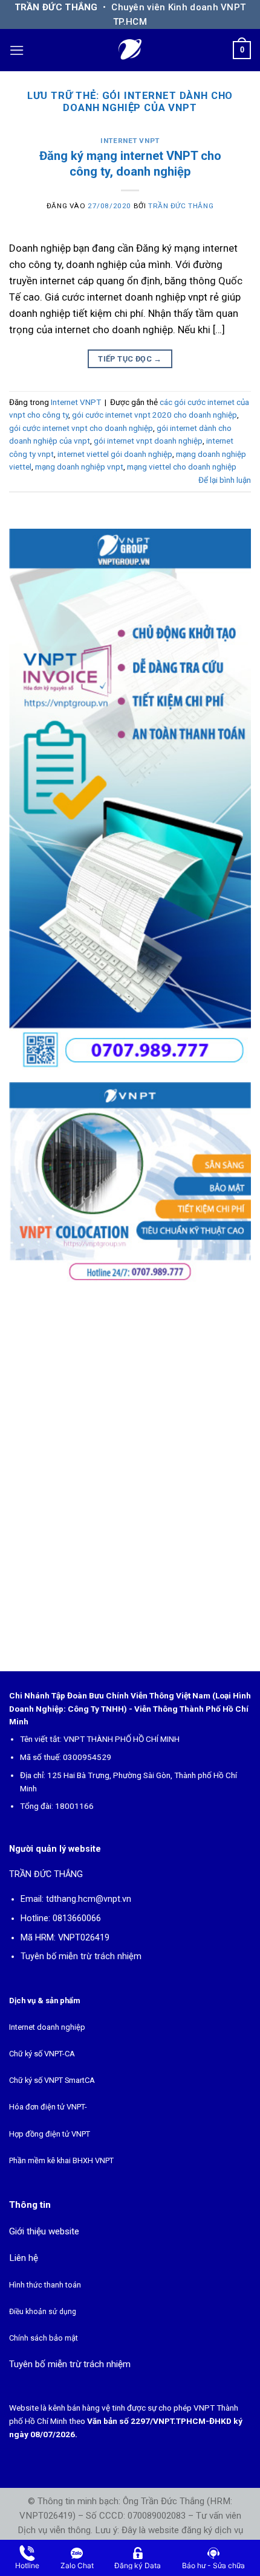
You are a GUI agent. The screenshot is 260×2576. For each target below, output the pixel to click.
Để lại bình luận (225, 480)
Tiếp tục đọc (130, 359)
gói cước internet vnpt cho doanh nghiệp (81, 428)
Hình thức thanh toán (45, 2285)
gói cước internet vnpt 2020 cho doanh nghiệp (154, 415)
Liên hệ (24, 2258)
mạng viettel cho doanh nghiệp (182, 467)
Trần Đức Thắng (181, 206)
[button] (17, 50)
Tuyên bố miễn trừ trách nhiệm (81, 1956)
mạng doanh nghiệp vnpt (79, 467)
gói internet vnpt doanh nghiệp (148, 441)
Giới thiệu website (44, 2231)
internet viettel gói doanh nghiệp (115, 454)
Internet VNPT (130, 141)
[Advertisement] (130, 1474)
